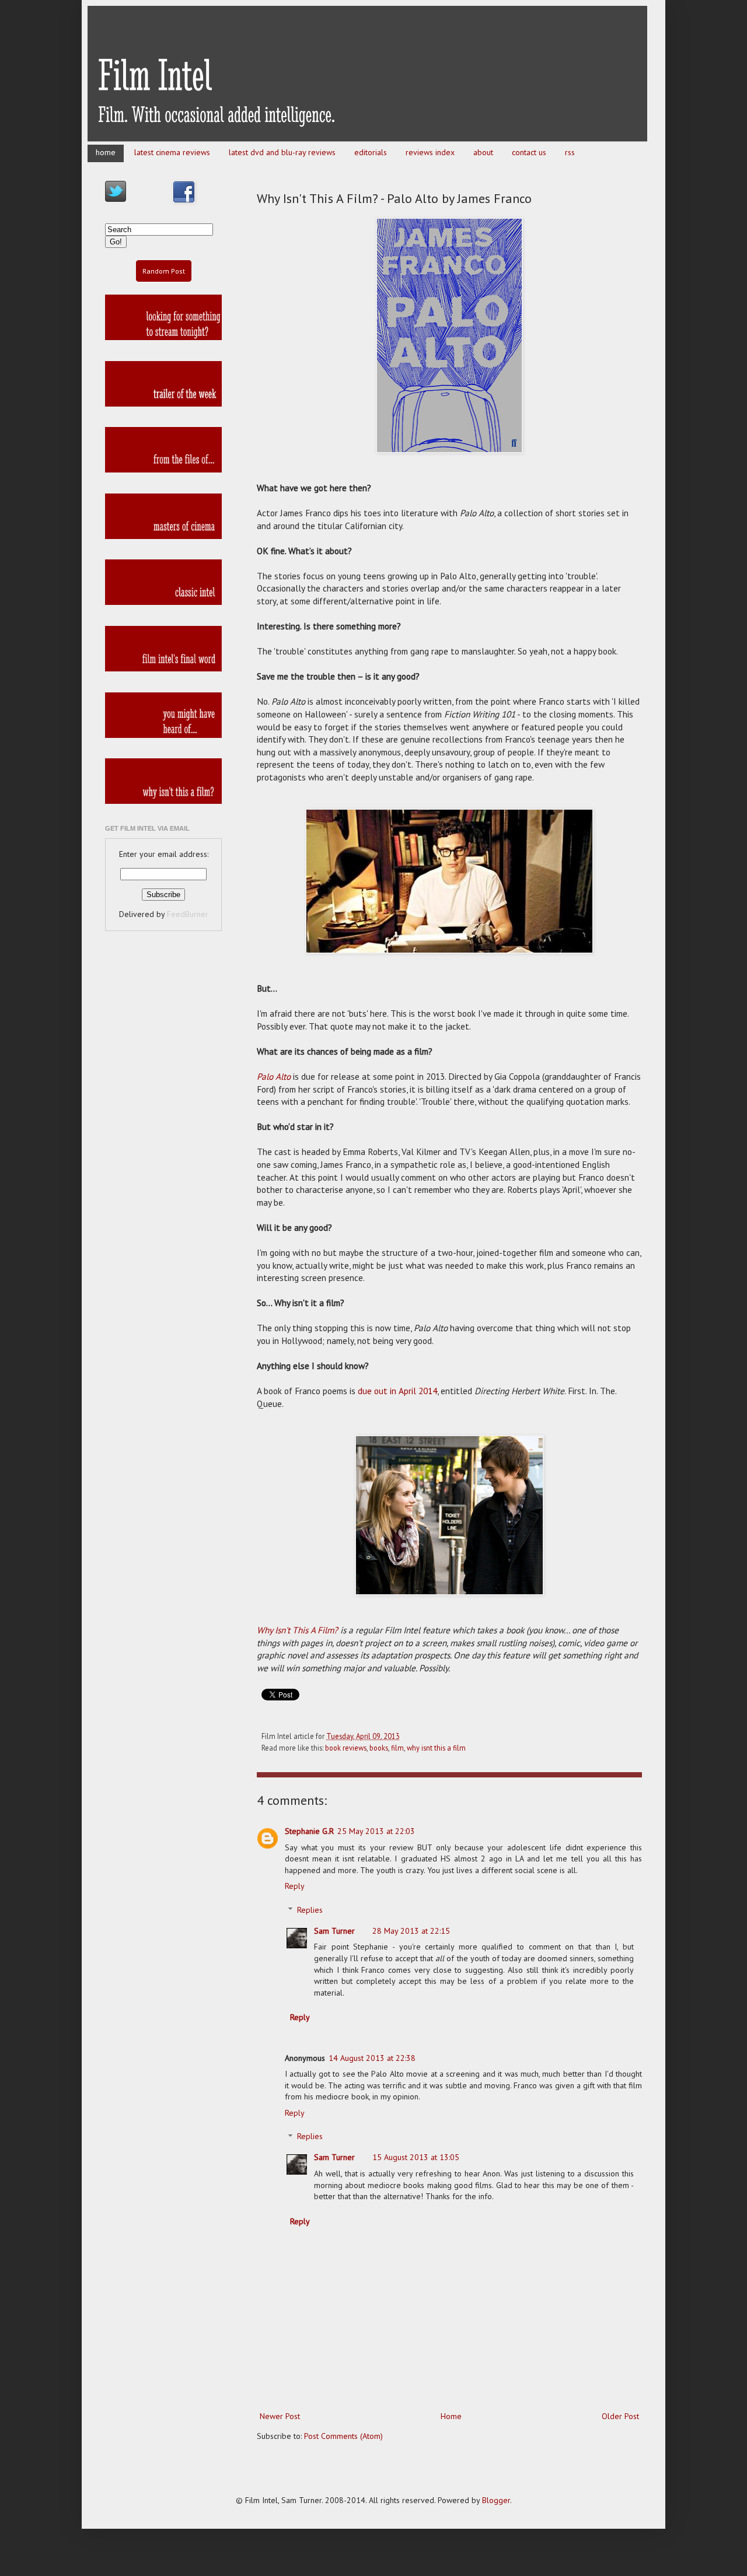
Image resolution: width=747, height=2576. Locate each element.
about (483, 152)
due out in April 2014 (397, 1391)
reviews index (430, 152)
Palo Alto (274, 1076)
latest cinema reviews (172, 152)
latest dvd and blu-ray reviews (282, 152)
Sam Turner (334, 1931)
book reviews (346, 1748)
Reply (295, 1886)
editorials (371, 152)
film (397, 1748)
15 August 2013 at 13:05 (416, 2157)
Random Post (164, 271)
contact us (529, 152)
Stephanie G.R (309, 1831)
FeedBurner (188, 914)
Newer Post (280, 2416)
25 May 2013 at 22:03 (376, 1831)
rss (570, 152)
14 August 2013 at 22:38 (372, 2058)
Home (451, 2416)
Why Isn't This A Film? (297, 1630)
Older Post (620, 2416)
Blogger (496, 2500)
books (379, 1748)
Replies (310, 1910)
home (106, 152)
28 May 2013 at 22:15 (411, 1931)
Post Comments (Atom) (343, 2436)
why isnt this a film (436, 1748)
